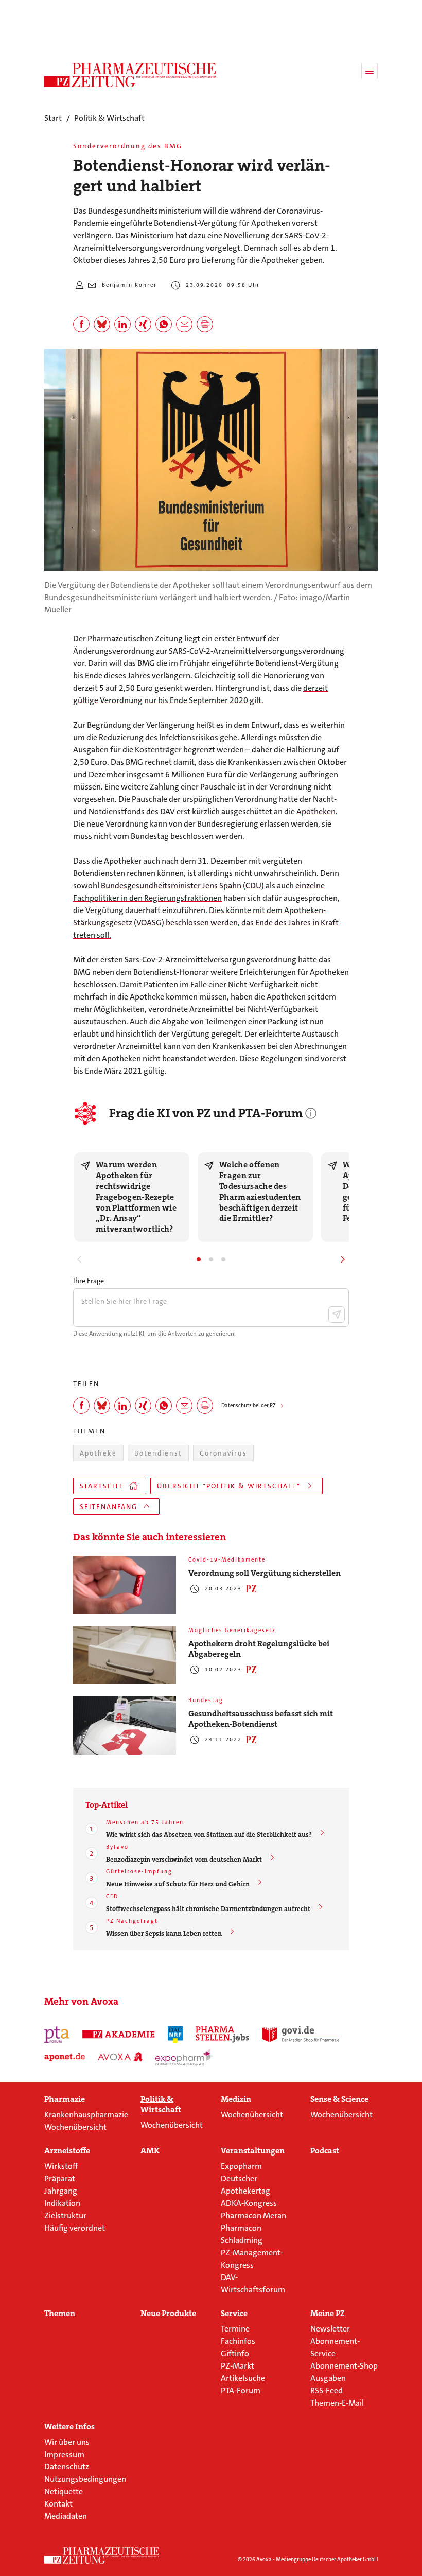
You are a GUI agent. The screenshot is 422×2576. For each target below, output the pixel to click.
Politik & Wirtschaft (161, 2105)
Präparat (60, 2178)
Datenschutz (67, 2467)
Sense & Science (339, 2099)
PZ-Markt (238, 2366)
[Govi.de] (301, 2035)
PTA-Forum (241, 2390)
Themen (60, 2314)
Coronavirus (223, 1453)
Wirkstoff (61, 2166)
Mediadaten (66, 2516)
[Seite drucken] (205, 324)
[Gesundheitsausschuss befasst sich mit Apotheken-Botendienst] (125, 1725)
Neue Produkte (168, 2314)
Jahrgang (61, 2191)
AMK (150, 2151)
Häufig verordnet (75, 2228)
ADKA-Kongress (249, 2203)
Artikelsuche (243, 2378)
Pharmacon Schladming (242, 2234)
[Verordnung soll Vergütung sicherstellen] (125, 1585)
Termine (235, 2329)
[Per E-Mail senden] (184, 324)
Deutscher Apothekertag (245, 2185)
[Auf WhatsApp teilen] (164, 324)
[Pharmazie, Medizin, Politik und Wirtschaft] (130, 75)
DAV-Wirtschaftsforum (253, 2283)
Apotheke (98, 1453)
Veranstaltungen (253, 2151)
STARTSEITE (102, 1486)
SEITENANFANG (109, 1507)
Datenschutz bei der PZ (249, 1405)
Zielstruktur (65, 2215)
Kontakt (58, 2504)
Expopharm (241, 2166)
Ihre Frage (89, 1281)
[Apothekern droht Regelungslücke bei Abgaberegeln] (125, 1655)
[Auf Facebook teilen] (81, 324)
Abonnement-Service (335, 2347)
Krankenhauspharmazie (86, 2115)
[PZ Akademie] (119, 2035)
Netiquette (64, 2491)
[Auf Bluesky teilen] (102, 324)
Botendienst (158, 1453)
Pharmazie (65, 2099)
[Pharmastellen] (222, 2035)
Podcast (325, 2151)
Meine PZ (328, 2314)
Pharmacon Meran (253, 2215)
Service (234, 2314)
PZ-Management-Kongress (252, 2259)
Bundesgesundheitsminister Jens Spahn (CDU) (182, 886)
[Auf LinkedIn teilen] (122, 324)
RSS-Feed (327, 2390)
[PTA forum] (57, 2035)
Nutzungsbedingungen (85, 2479)
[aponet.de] (65, 2057)
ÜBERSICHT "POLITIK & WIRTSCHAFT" (229, 1486)
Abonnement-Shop (344, 2366)
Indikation (62, 2203)
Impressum (64, 2454)
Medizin (236, 2099)
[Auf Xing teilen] (143, 324)
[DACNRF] (175, 2035)
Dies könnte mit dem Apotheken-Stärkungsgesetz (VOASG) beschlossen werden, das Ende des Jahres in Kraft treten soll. (206, 923)
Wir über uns (67, 2442)
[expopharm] (184, 2057)
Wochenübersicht (75, 2127)
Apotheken (316, 811)
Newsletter (330, 2329)
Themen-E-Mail (337, 2403)
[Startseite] (102, 2555)
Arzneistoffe (67, 2151)
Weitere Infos (69, 2427)
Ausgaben (328, 2378)
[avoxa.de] (120, 2057)
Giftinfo (235, 2353)
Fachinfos (238, 2341)
